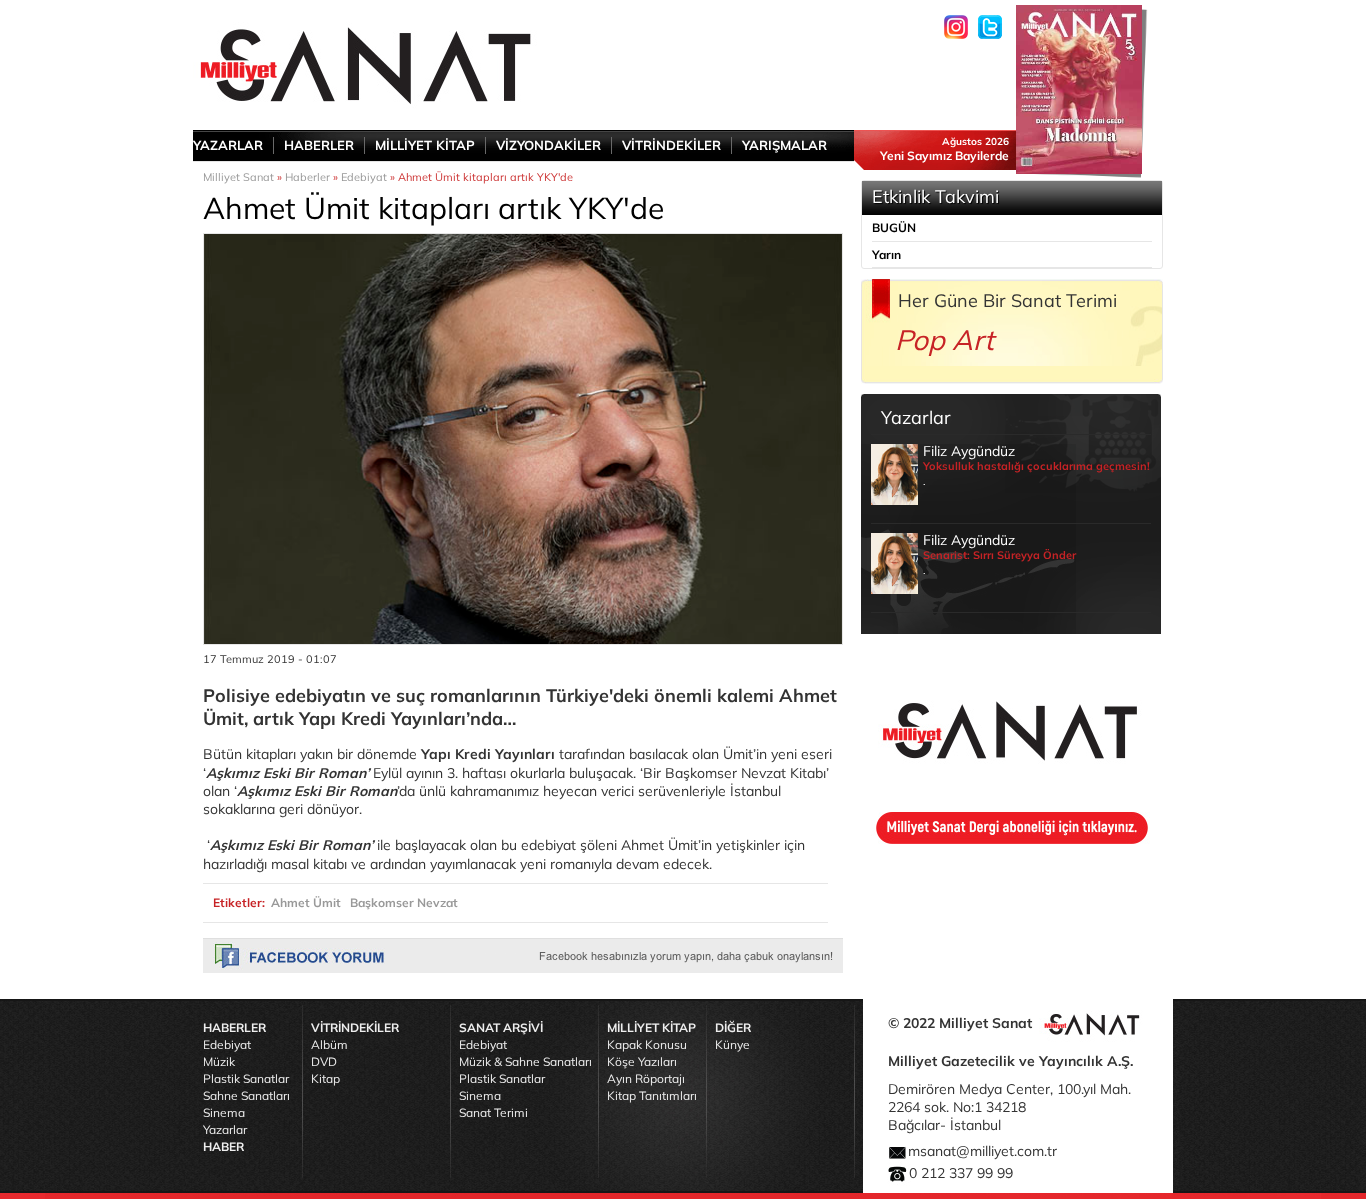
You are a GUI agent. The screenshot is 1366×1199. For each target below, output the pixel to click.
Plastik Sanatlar (246, 1078)
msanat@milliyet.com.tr (982, 1151)
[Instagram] (956, 27)
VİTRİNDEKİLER (671, 145)
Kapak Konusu (647, 1044)
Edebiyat (364, 177)
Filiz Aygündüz (1036, 465)
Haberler (307, 177)
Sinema (224, 1112)
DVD (324, 1061)
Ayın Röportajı (646, 1078)
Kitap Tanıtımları (652, 1095)
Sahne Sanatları (246, 1095)
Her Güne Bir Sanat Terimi (1007, 300)
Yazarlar (225, 1129)
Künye (732, 1044)
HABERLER (319, 145)
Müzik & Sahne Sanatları (525, 1061)
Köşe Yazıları (642, 1061)
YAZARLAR (228, 145)
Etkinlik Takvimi (935, 196)
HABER (223, 1146)
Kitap (325, 1078)
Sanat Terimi (493, 1112)
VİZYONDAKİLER (548, 145)
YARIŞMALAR (784, 145)
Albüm (329, 1044)
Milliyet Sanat (238, 177)
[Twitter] (990, 27)
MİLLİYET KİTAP (425, 145)
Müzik (219, 1061)
